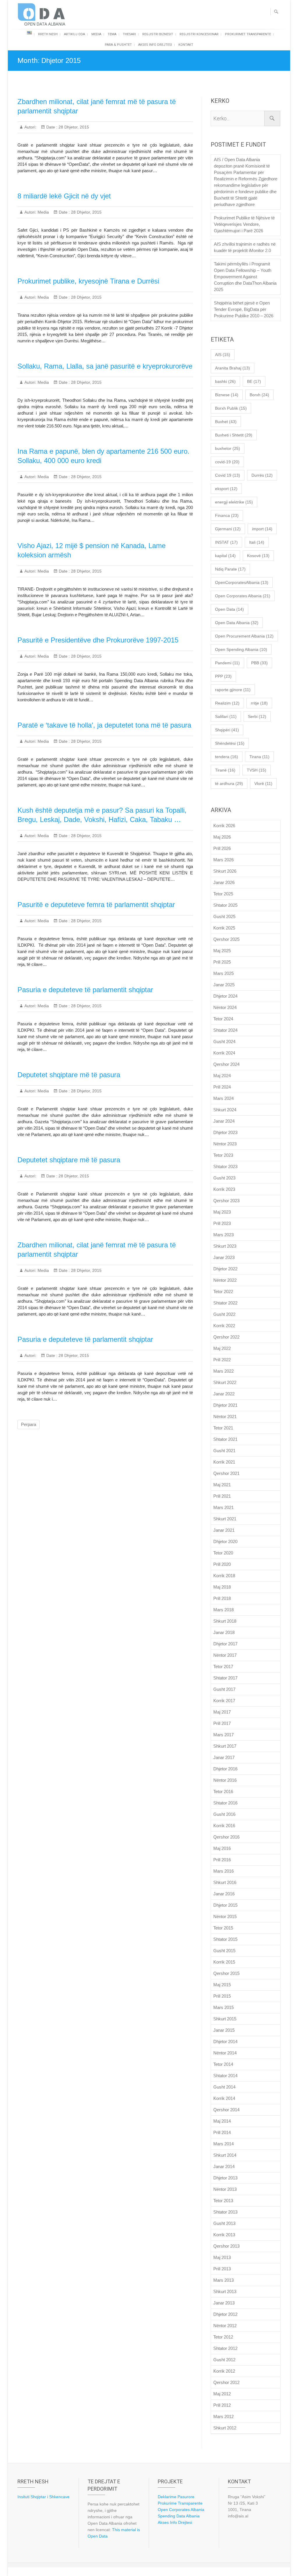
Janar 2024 (224, 1121)
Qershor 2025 (226, 939)
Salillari (226, 716)
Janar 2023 (224, 1257)
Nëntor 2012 (225, 2326)
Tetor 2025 (223, 894)
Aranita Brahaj (233, 368)
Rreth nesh (48, 34)
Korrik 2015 (224, 1962)
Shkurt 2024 (225, 1110)
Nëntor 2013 (225, 2189)
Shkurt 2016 (225, 1882)
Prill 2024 (222, 1087)
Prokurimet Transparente (248, 34)
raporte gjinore (233, 690)
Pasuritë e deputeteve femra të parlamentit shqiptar (96, 905)
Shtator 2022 (225, 1303)
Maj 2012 (222, 2394)
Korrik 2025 (224, 928)
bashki (225, 381)
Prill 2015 (222, 1996)
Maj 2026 (222, 837)
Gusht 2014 (224, 2087)
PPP (223, 676)
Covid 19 (228, 475)
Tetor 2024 (223, 1019)
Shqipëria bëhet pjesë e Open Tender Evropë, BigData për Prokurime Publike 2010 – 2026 (244, 309)
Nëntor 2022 (225, 1280)
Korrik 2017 (224, 1701)
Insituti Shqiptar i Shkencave (44, 2497)
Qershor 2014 (226, 2110)
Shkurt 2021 (225, 1519)
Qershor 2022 (226, 1337)
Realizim (227, 703)
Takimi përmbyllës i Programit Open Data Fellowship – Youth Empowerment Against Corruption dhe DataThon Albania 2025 (245, 277)
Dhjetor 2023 (225, 1132)
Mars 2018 (223, 1610)
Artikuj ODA (74, 34)
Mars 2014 (223, 2144)
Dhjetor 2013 (225, 2178)
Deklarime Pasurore (176, 2497)
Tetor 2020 (223, 1553)
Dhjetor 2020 (225, 1541)
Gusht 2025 (224, 917)
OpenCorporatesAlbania (242, 582)
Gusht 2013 (224, 2223)
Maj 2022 (222, 1348)
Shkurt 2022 (225, 1382)
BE (254, 381)
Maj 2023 (222, 1212)
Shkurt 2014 (225, 2155)
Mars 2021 (223, 1507)
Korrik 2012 (224, 2371)
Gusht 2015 (224, 1951)
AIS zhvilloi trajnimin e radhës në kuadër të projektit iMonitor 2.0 (245, 247)
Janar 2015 (224, 2030)
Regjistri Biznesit (158, 34)
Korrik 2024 (224, 1053)
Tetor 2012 (223, 2337)
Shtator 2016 (225, 1803)
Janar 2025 (224, 985)
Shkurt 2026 (225, 871)
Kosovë (258, 556)
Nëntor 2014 (225, 2053)
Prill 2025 (222, 962)
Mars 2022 (223, 1371)
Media (96, 34)
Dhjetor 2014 (225, 2041)
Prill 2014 (222, 2132)
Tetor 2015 (223, 1928)
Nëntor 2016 (225, 1780)
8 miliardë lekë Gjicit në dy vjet (64, 196)
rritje (259, 703)
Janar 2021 (224, 1530)
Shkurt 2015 (225, 2019)
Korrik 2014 (224, 2098)
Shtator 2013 (225, 2212)
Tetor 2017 (223, 1666)
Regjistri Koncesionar (199, 34)
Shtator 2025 (225, 905)
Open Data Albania (237, 623)
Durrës (262, 475)
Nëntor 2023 (225, 1144)
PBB (259, 663)
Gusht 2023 (224, 1178)
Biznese (227, 395)
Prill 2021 (222, 1496)
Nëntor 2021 (225, 1416)
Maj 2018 (222, 1587)
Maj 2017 (222, 1712)
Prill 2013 (222, 2269)
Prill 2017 (222, 1723)
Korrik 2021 (224, 1462)
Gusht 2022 (224, 1314)
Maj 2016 (222, 1848)
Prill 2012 (222, 2405)
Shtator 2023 (225, 1166)
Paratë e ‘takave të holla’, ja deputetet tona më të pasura (104, 725)
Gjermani (228, 529)
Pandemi (227, 663)
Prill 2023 (222, 1223)
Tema (112, 34)
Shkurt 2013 (225, 2291)
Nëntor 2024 (225, 1007)
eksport (226, 489)
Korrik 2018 (224, 1576)
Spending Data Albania (179, 2516)
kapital (225, 556)
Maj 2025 (222, 951)
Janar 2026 (224, 882)
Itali (257, 542)
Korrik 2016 (224, 1826)
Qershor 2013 (226, 2246)
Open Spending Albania (241, 649)
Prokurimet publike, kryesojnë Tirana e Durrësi (88, 281)
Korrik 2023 (224, 1189)
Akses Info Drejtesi (155, 45)
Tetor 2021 (223, 1428)
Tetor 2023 (223, 1155)
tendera (227, 757)
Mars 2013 (223, 2280)
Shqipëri (227, 730)
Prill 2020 (222, 1564)
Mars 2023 (223, 1235)
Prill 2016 (222, 1860)
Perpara (29, 1424)
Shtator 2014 (225, 2076)
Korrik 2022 (224, 1326)
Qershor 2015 (226, 1973)
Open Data (229, 609)
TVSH (257, 770)
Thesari (129, 34)
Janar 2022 (224, 1394)
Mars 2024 (223, 1098)
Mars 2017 (223, 1735)
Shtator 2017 (225, 1678)
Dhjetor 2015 (225, 1905)
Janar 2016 (224, 1894)
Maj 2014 (222, 2121)
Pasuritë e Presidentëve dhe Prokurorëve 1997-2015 (98, 640)
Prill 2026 (222, 848)
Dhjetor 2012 (225, 2314)
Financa (227, 515)
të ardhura (229, 783)
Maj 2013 (222, 2257)
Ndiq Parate (230, 569)
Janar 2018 (224, 1632)
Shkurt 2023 (225, 1246)
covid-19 (227, 462)
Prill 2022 (222, 1360)
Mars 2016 (223, 1871)
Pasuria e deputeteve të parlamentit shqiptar (85, 990)
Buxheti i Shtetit (234, 435)
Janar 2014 (224, 2166)
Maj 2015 (222, 1985)
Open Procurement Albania (244, 636)
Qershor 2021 (226, 1473)
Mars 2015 (223, 2007)
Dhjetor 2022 (225, 1269)
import (262, 529)
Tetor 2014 (223, 2064)
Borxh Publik (231, 408)
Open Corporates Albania (243, 596)
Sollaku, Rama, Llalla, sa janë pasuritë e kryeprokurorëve (105, 366)
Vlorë (263, 783)
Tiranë (225, 770)
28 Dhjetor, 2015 (73, 127)
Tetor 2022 (223, 1291)
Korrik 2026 (224, 826)
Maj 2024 (222, 1076)
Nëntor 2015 (225, 1916)
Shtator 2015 (225, 1939)
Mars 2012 (223, 2416)
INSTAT (226, 542)
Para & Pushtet (118, 45)
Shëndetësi (230, 743)
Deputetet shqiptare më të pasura (69, 1075)
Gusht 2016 (224, 1814)
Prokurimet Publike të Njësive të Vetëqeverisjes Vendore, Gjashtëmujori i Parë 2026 (244, 224)
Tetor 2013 (223, 2201)
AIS (223, 355)
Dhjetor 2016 (225, 1769)
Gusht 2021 (224, 1451)
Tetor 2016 (223, 1791)
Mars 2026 (223, 860)
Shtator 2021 (225, 1439)
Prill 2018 (222, 1598)
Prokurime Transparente (180, 2503)
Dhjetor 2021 (225, 1405)
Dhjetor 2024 (225, 996)
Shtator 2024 (225, 1030)
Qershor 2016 (226, 1837)
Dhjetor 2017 (225, 1644)
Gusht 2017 (224, 1689)
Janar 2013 (224, 2303)
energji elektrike (234, 502)
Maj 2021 (222, 1485)
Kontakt (186, 45)
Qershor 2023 (226, 1201)
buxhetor (228, 448)
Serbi (257, 716)
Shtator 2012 (225, 2348)
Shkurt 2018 (225, 1621)
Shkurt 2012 (225, 2428)
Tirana (259, 757)
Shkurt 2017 (225, 1746)
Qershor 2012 (226, 2382)
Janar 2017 (224, 1757)
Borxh (259, 395)
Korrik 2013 (224, 2235)
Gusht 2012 (224, 2360)
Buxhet (226, 422)
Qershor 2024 (226, 1064)
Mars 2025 (223, 973)
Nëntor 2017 (225, 1655)
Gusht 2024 (224, 1042)
